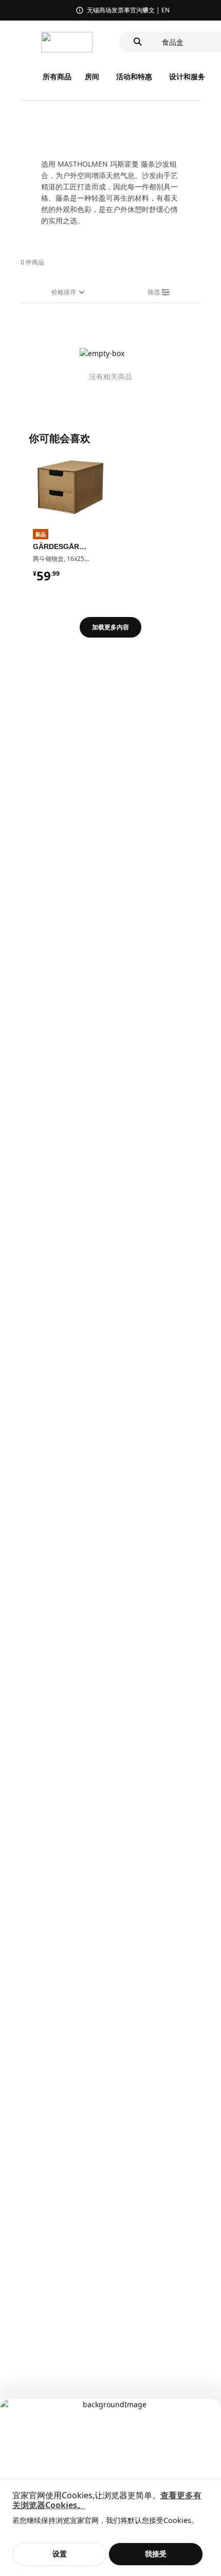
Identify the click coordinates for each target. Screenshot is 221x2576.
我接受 (156, 2554)
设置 (60, 2554)
